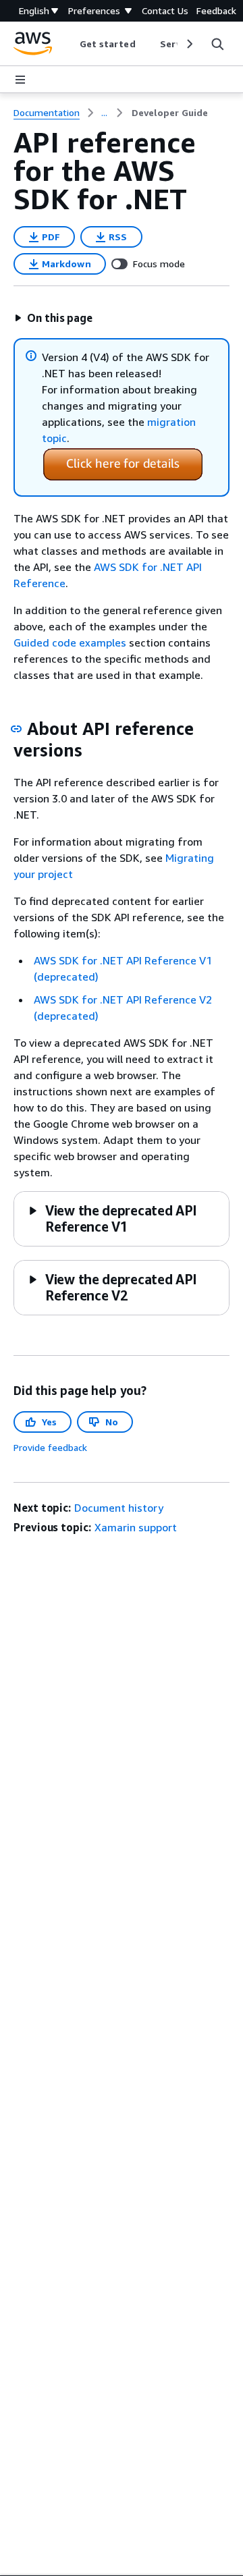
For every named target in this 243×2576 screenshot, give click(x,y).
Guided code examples (70, 642)
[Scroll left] (69, 44)
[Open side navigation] (20, 80)
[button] (53, 318)
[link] (170, 113)
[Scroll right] (189, 44)
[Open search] (217, 44)
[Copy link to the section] (16, 729)
